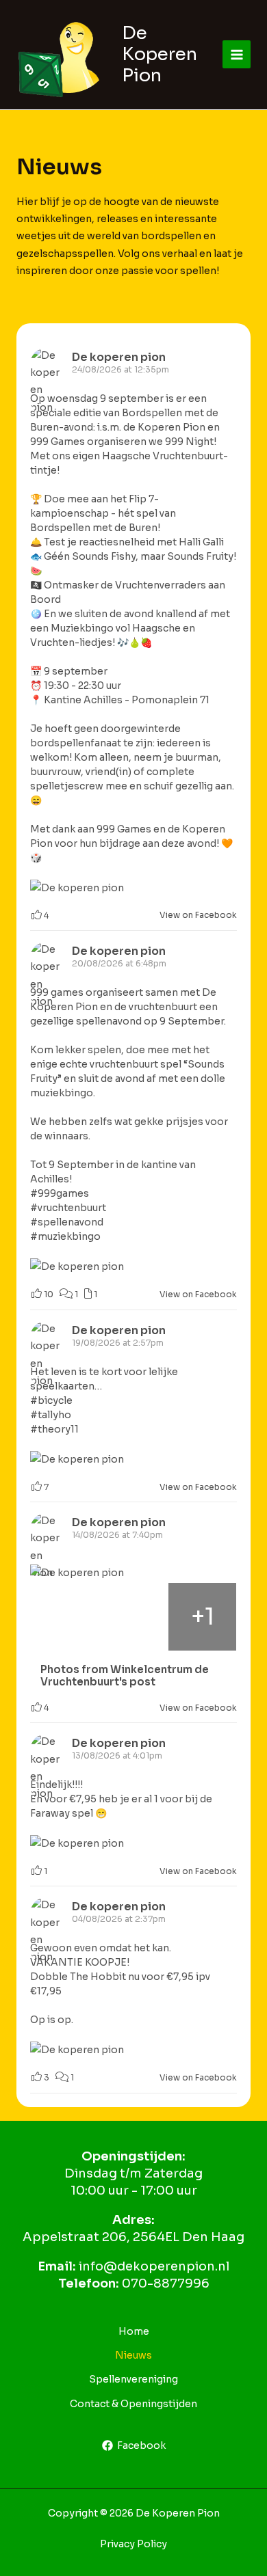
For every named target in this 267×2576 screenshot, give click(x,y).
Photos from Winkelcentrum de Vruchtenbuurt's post (125, 1676)
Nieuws (133, 2355)
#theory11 (54, 1429)
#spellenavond (67, 1222)
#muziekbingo (65, 1236)
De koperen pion (119, 357)
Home (134, 2331)
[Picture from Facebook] (65, 1617)
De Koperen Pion (160, 54)
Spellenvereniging (133, 2379)
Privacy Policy (133, 2544)
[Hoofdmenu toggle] (237, 54)
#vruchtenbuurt (68, 1208)
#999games (60, 1193)
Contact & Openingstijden (133, 2404)
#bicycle (51, 1400)
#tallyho (51, 1415)
